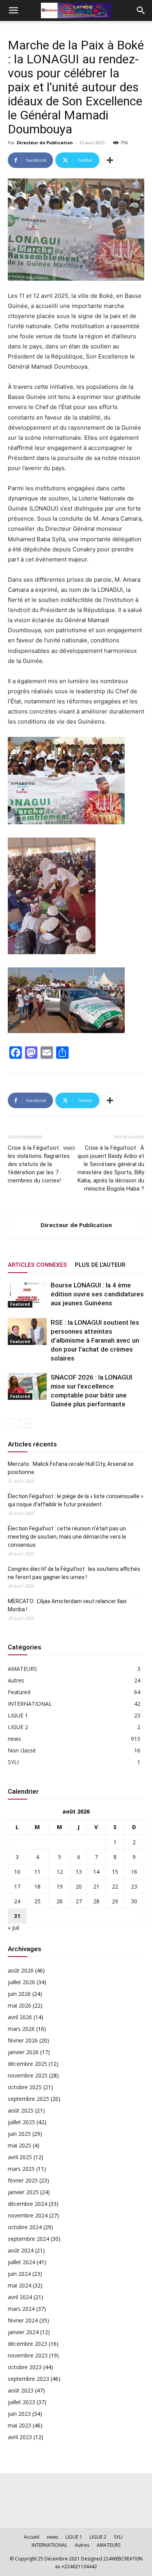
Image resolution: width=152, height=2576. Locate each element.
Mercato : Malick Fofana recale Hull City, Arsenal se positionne (71, 1468)
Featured (20, 1304)
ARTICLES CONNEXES (37, 1265)
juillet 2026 (21, 1982)
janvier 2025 (23, 2192)
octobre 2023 (25, 2367)
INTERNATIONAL (30, 1704)
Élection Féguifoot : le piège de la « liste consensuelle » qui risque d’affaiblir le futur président (76, 1500)
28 (96, 1901)
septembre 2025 (28, 2099)
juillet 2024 (21, 2262)
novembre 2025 (28, 2075)
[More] (110, 160)
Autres (16, 1680)
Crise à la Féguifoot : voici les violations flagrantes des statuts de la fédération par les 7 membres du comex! (41, 1164)
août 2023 (21, 2390)
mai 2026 (19, 2005)
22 (115, 1886)
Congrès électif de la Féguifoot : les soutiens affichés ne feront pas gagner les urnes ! (74, 1573)
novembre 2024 (28, 2215)
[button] (13, 10)
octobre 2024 (25, 2227)
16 (134, 1872)
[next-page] (25, 1424)
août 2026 (21, 1970)
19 (60, 1886)
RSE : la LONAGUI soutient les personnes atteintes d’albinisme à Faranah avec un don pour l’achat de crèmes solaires (95, 1340)
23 (134, 1886)
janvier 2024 (23, 2332)
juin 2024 (19, 2274)
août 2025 (21, 2110)
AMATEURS (22, 1669)
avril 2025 (20, 2157)
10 (17, 1872)
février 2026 (23, 2040)
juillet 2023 (21, 2402)
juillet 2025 (21, 2122)
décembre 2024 (27, 2204)
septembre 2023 (28, 2379)
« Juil (13, 1928)
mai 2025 (19, 2145)
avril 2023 (20, 2437)
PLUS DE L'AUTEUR (100, 1265)
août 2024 (21, 2250)
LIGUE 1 (18, 1715)
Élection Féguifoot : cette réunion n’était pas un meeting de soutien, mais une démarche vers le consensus (67, 1537)
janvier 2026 (23, 2052)
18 (37, 1886)
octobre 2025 (25, 2087)
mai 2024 (19, 2285)
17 (17, 1886)
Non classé (22, 1750)
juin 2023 (19, 2414)
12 (60, 1872)
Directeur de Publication (45, 143)
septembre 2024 (28, 2239)
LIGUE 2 (18, 1727)
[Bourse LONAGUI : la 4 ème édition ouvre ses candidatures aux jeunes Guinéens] (27, 1294)
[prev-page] (13, 1424)
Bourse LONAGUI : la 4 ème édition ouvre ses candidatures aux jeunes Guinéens (97, 1294)
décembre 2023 (27, 2344)
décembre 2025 (27, 2064)
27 (79, 1901)
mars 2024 (21, 2309)
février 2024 (23, 2320)
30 (134, 1901)
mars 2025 (21, 2169)
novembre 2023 (28, 2355)
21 (96, 1886)
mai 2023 (19, 2425)
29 (115, 1901)
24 (17, 1901)
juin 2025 (19, 2134)
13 (79, 1872)
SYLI (13, 1762)
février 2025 (23, 2180)
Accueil (32, 2537)
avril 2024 (20, 2297)
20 (79, 1886)
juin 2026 (19, 1994)
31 (17, 1916)
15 (115, 1872)
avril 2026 (20, 2017)
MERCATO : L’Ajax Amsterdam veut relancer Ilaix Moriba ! (67, 1605)
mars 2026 (21, 2029)
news (14, 1739)
